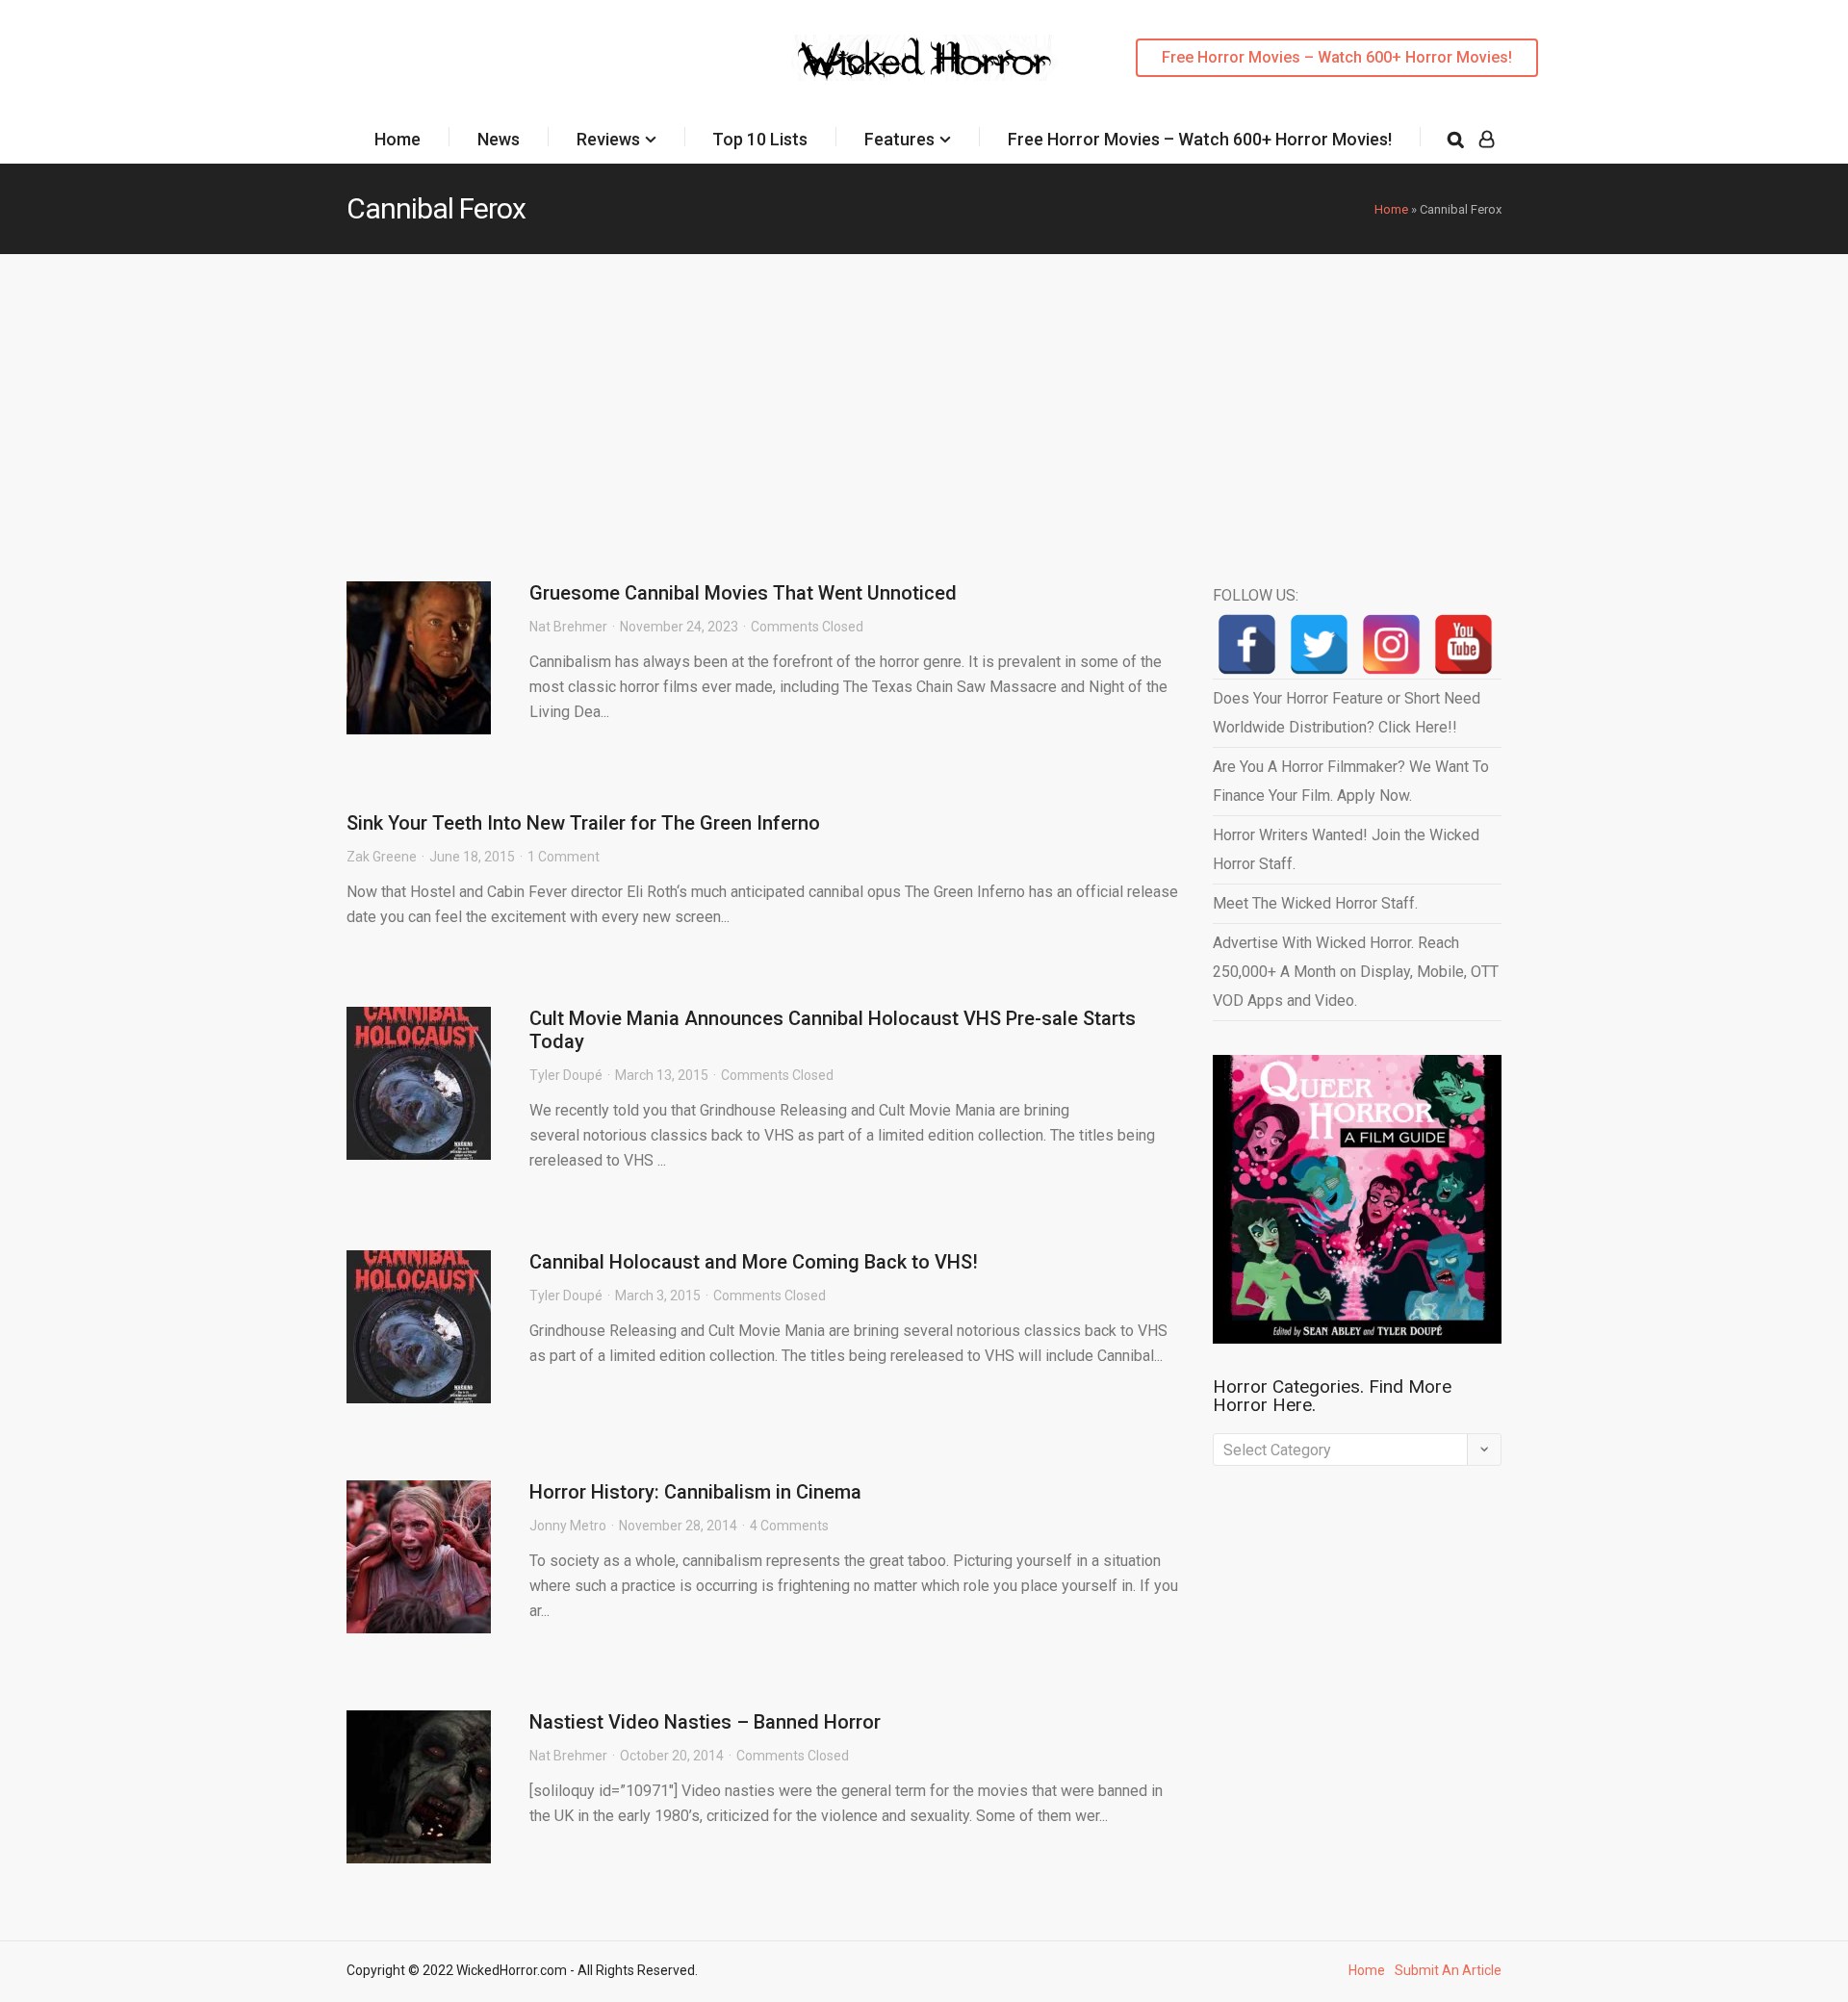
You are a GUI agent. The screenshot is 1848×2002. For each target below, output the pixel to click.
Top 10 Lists (760, 139)
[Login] (1487, 140)
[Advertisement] (924, 398)
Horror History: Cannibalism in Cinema (695, 1492)
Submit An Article (1448, 1970)
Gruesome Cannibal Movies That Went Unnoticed (743, 593)
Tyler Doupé (566, 1075)
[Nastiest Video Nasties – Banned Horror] (419, 1787)
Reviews (608, 139)
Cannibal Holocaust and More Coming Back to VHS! (754, 1262)
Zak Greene (382, 857)
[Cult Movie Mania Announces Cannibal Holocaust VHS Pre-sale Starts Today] (419, 1083)
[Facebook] (1247, 644)
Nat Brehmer (568, 627)
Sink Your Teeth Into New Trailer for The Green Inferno (583, 823)
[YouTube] (1463, 644)
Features (899, 139)
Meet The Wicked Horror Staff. (1315, 903)
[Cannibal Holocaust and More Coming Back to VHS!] (419, 1327)
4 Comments (789, 1526)
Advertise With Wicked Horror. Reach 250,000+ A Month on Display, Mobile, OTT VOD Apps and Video (1356, 972)
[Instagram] (1391, 644)
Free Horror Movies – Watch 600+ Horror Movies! (1337, 57)
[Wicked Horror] (924, 57)
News (499, 139)
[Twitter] (1319, 644)
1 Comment (564, 857)
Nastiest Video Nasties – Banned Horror (705, 1722)
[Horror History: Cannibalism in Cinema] (419, 1557)
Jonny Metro (568, 1526)
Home (398, 139)
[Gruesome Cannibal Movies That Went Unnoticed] (419, 658)
